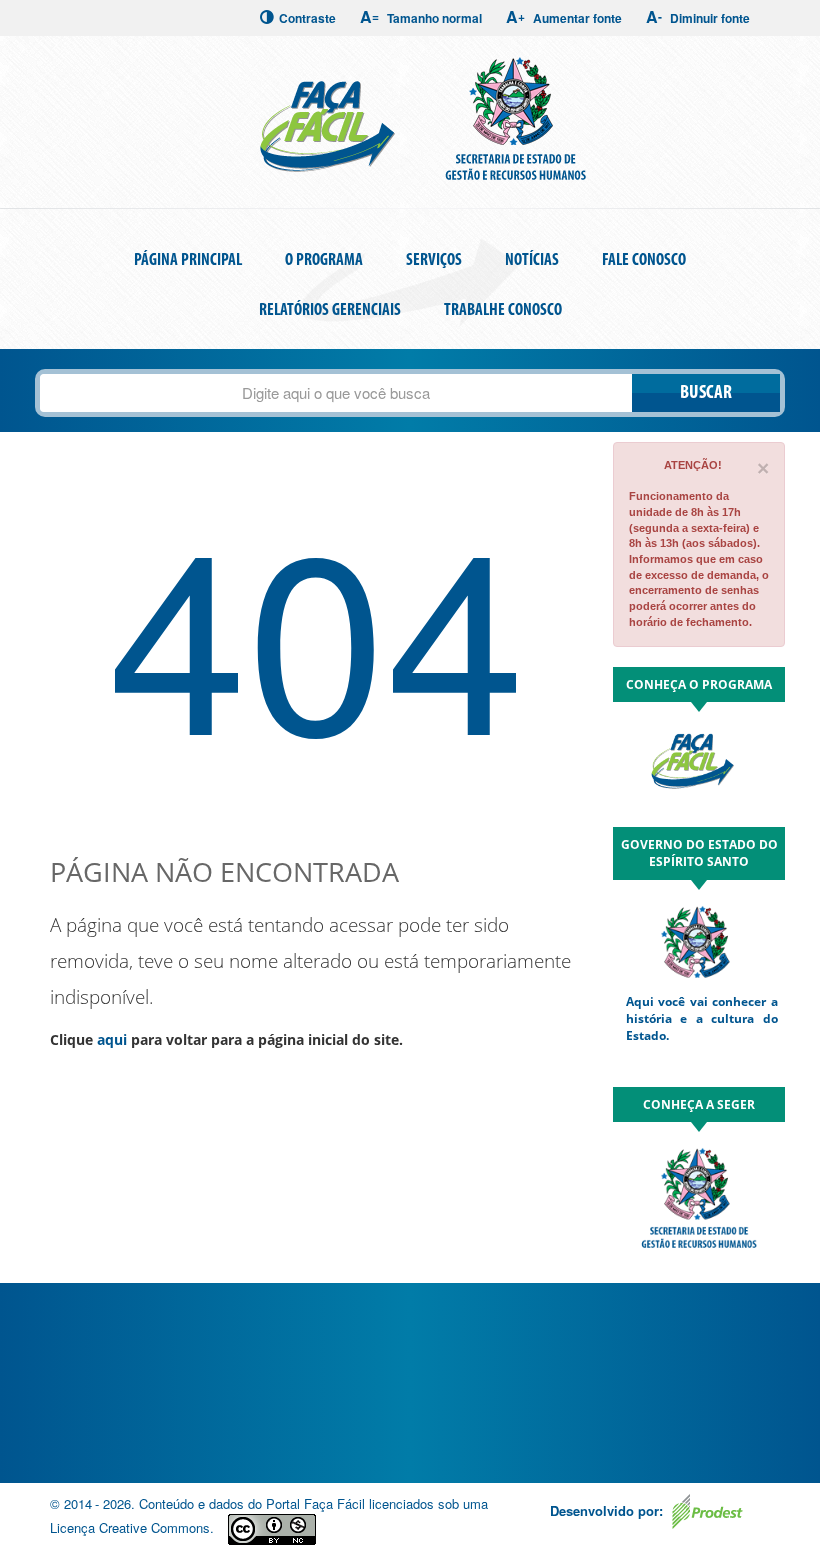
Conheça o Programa (699, 684)
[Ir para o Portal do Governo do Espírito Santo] (698, 940)
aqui (112, 1039)
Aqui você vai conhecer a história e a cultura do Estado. (702, 1018)
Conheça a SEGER (699, 1104)
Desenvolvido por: (608, 1510)
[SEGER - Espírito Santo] (514, 120)
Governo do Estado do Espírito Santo (699, 853)
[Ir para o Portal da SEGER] (698, 1195)
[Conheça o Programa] (698, 765)
